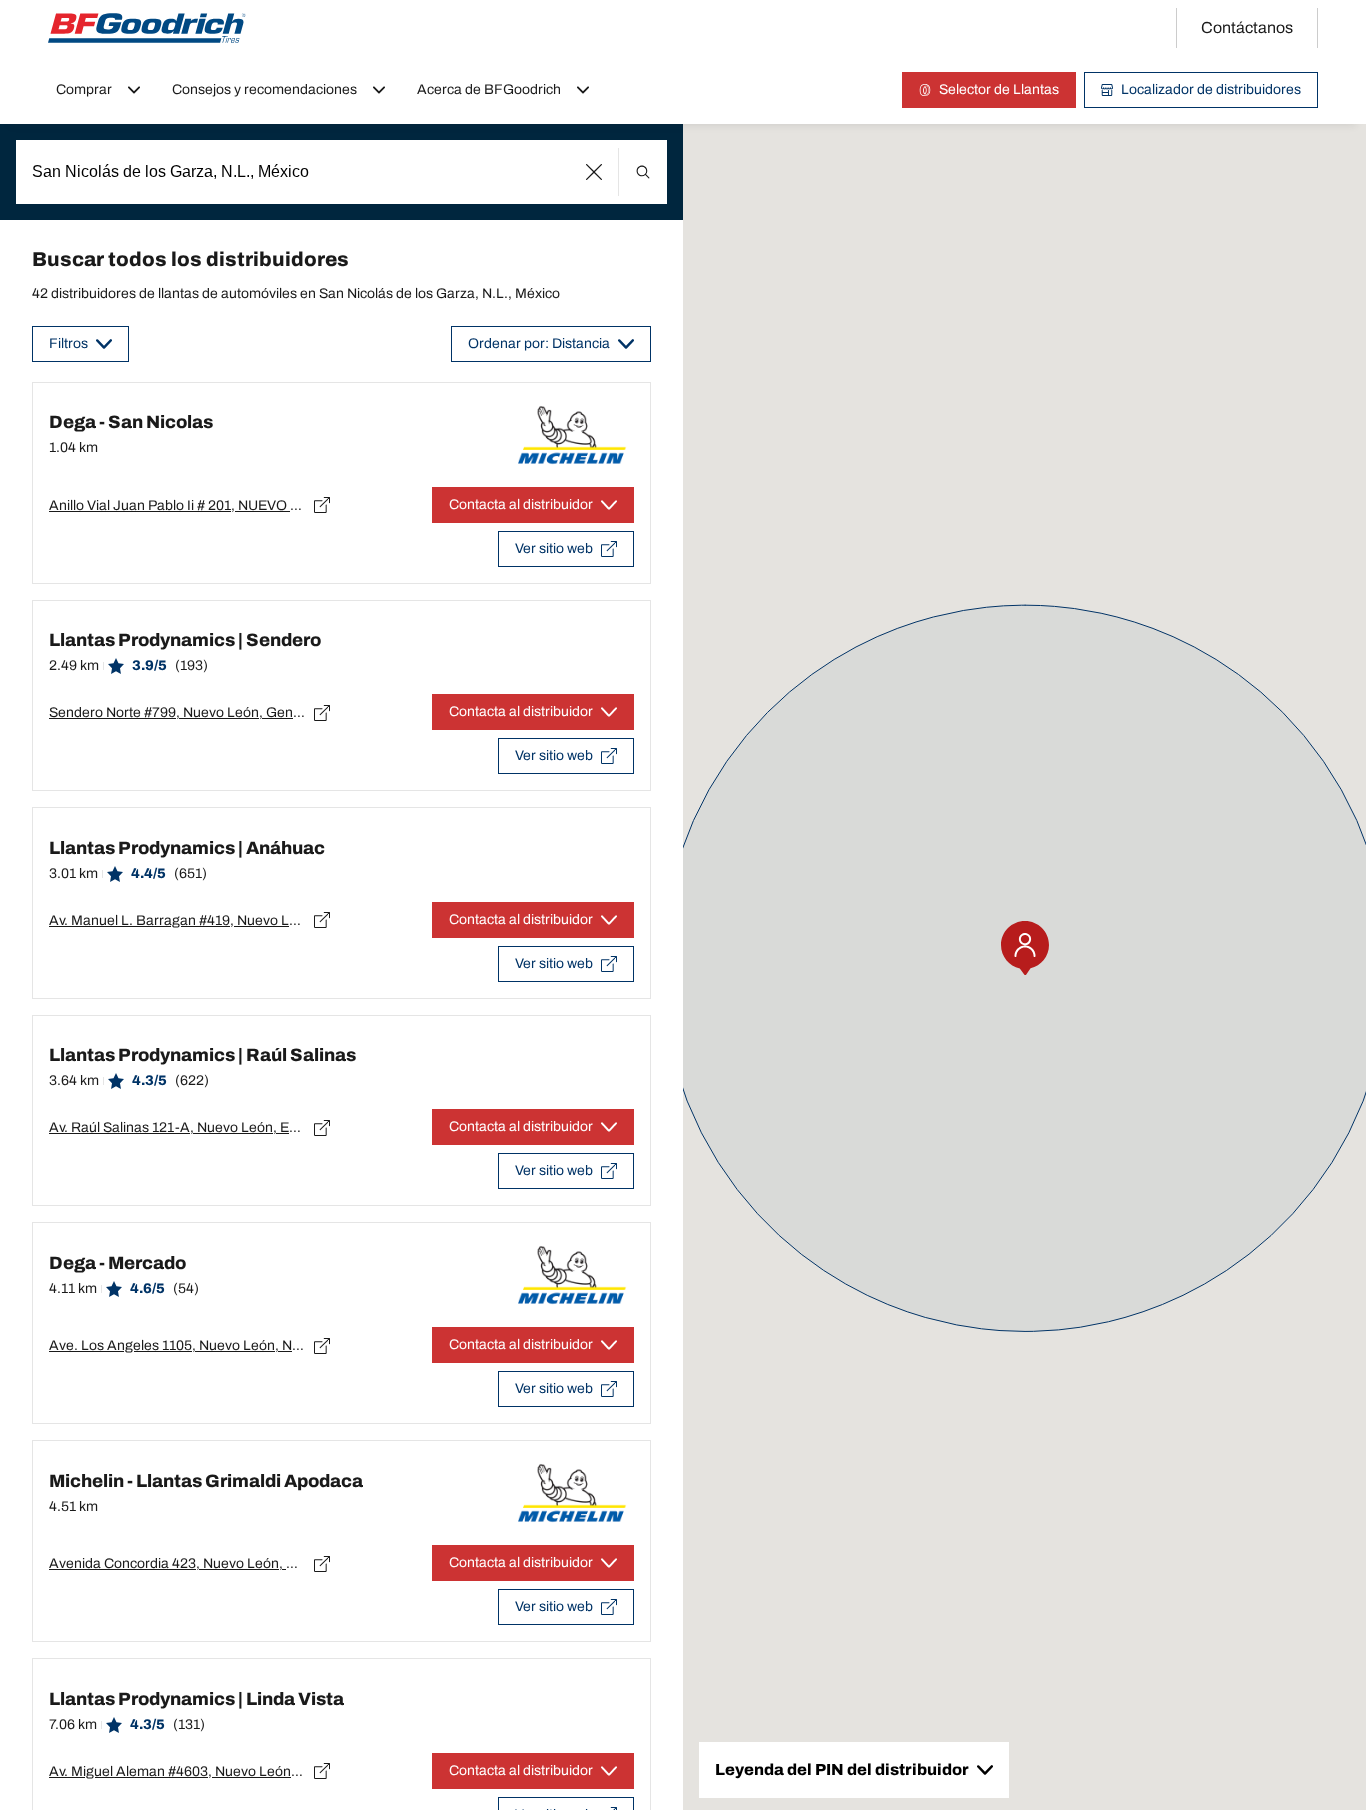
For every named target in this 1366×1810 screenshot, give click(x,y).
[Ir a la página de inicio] (147, 28)
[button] (594, 172)
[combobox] (341, 172)
